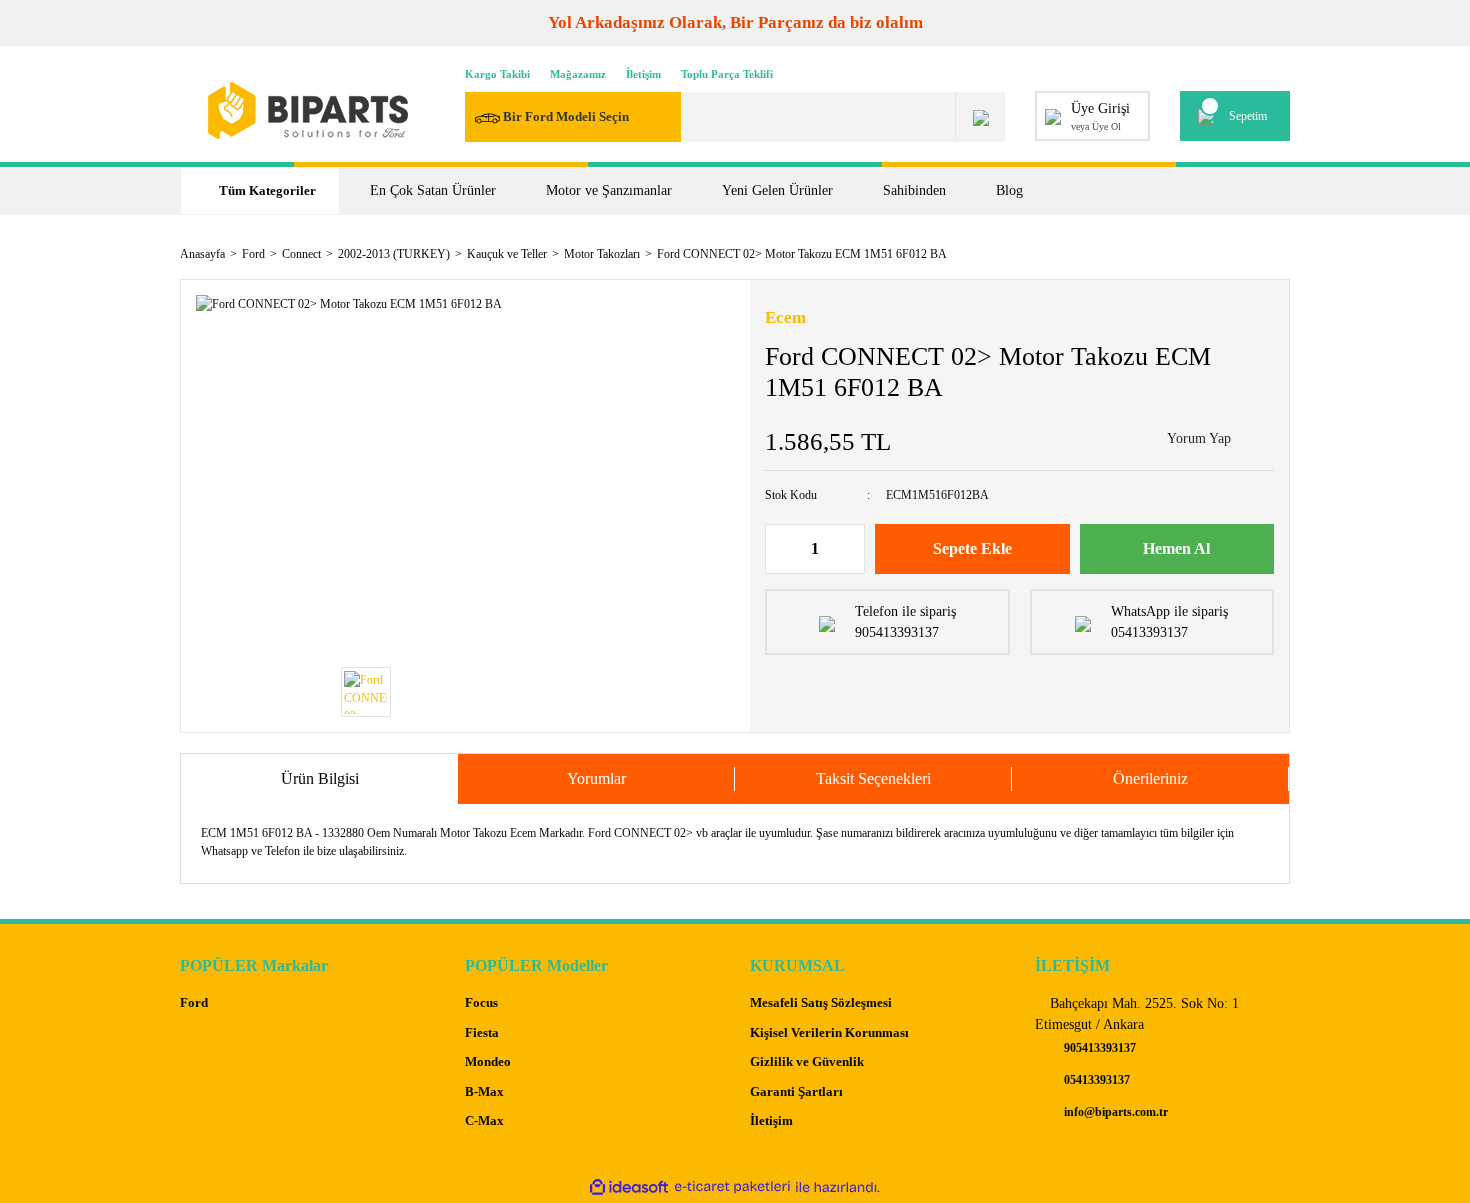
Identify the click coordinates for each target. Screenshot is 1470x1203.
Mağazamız (578, 74)
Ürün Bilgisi (320, 778)
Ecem (785, 317)
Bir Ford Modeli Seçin (566, 116)
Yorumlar (596, 778)
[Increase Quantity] (849, 549)
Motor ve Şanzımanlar (609, 190)
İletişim (643, 74)
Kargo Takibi (497, 74)
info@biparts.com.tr (1114, 1112)
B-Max (484, 1091)
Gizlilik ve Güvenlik (807, 1061)
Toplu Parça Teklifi (727, 74)
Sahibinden (914, 190)
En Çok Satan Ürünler (433, 190)
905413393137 (1098, 1048)
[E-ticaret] (732, 1187)
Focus (481, 1002)
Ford (194, 1002)
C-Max (484, 1120)
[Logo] (308, 110)
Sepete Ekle (972, 548)
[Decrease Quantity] (781, 549)
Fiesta (482, 1032)
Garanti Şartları (796, 1091)
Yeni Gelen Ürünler (777, 190)
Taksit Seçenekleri (873, 778)
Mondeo (488, 1061)
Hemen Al (1176, 548)
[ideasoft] (629, 1187)
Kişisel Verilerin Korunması (829, 1032)
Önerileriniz (1150, 778)
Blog (1009, 190)
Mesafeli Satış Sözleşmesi (821, 1002)
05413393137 (1095, 1080)
